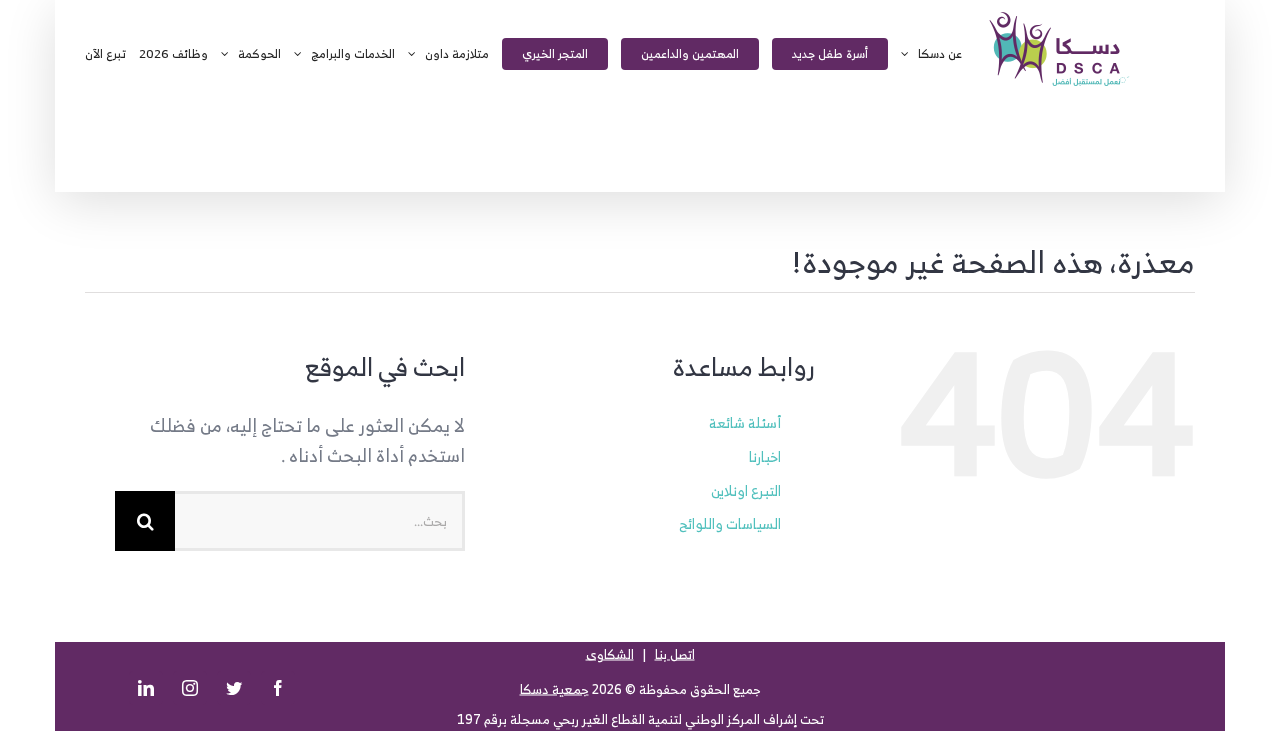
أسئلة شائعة (745, 422)
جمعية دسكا (554, 689)
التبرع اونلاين (746, 490)
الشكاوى (610, 654)
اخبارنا (765, 456)
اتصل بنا (675, 654)
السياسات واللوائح (730, 523)
